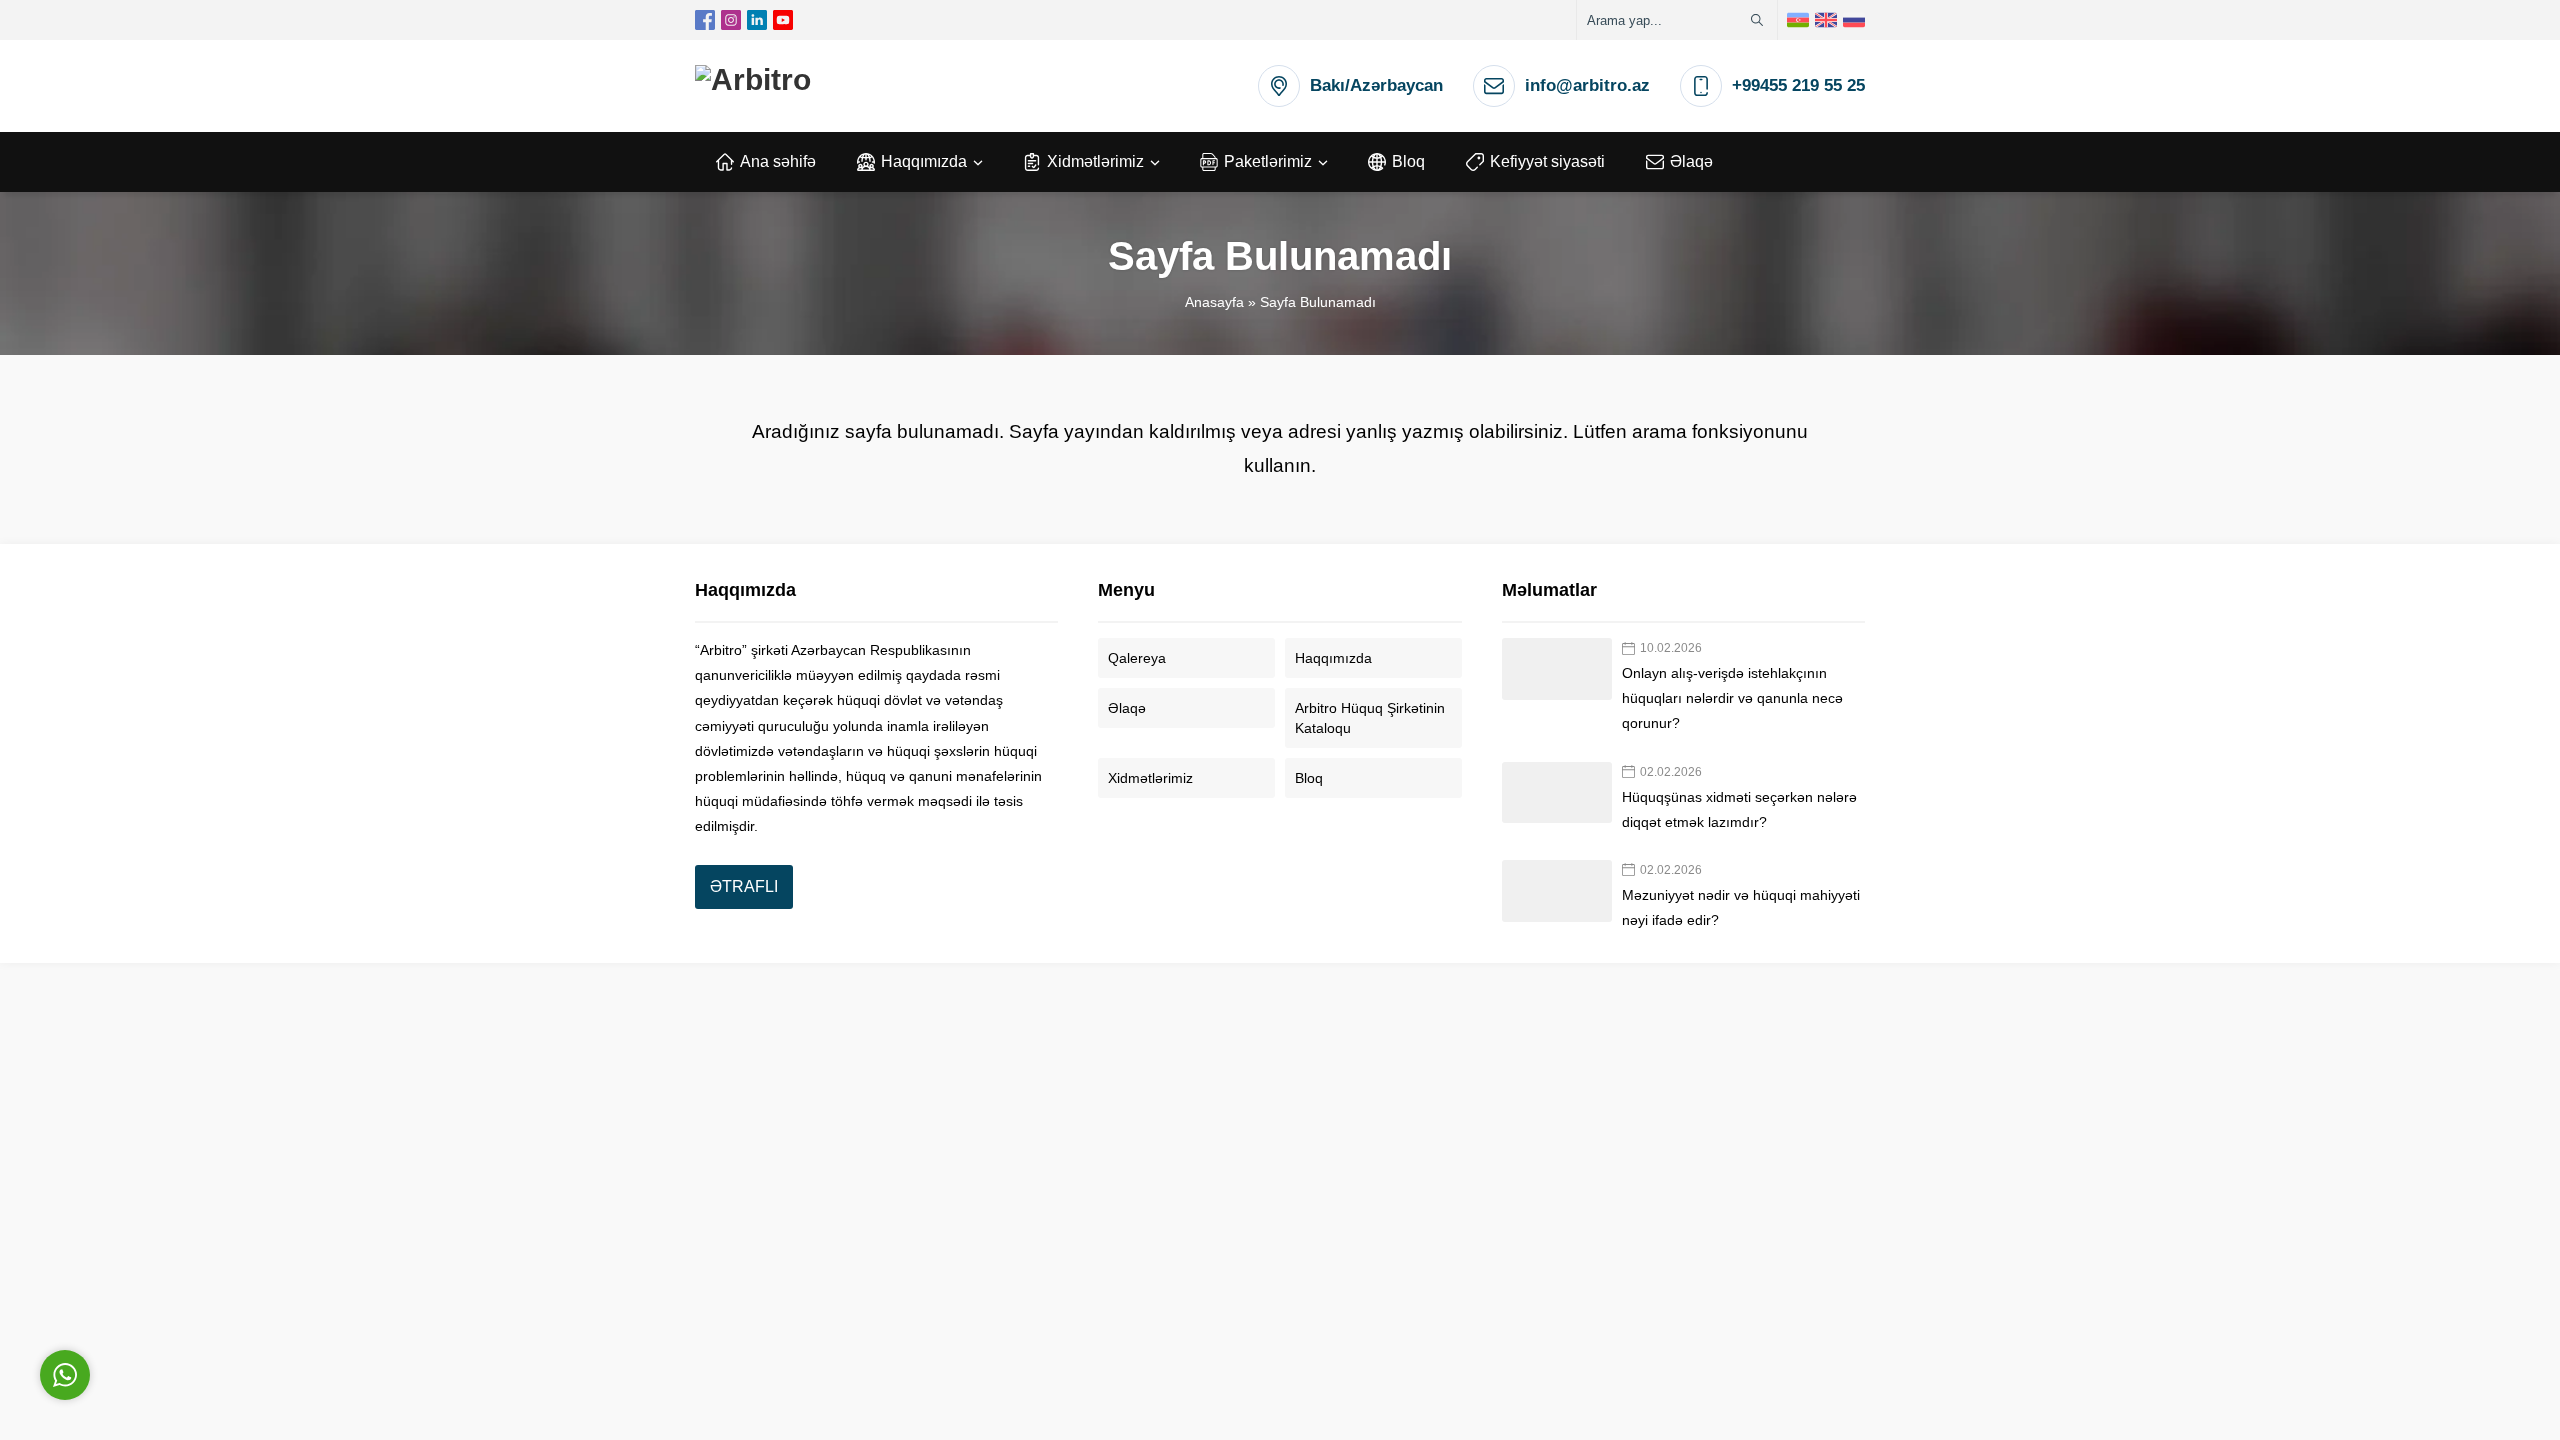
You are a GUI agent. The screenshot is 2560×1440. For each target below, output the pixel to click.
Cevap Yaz (190, 1277)
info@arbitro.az (1587, 85)
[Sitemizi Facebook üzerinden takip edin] (705, 20)
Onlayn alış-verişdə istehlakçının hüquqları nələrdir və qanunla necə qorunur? (1732, 698)
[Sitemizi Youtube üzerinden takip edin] (783, 20)
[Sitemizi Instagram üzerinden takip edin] (731, 20)
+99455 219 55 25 (1798, 85)
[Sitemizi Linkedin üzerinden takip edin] (757, 20)
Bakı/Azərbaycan (1376, 85)
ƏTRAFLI (744, 886)
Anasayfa (1214, 302)
